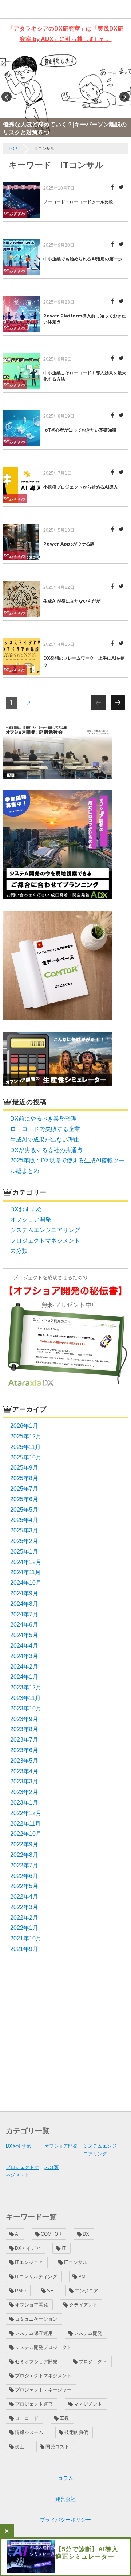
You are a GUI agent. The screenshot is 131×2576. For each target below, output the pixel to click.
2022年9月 (24, 1844)
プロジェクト (93, 2362)
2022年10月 (26, 1834)
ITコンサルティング (36, 2277)
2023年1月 (24, 1803)
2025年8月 (24, 1478)
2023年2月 (24, 1792)
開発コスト (57, 2447)
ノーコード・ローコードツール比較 (78, 202)
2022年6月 (24, 1876)
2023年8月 (24, 1729)
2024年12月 (26, 1562)
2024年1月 (24, 1677)
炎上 (20, 2447)
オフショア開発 (31, 1220)
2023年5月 (24, 1761)
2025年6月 (24, 1499)
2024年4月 (24, 1646)
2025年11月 (25, 1447)
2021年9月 (24, 1949)
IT (64, 2248)
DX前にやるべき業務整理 (43, 1119)
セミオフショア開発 (36, 2362)
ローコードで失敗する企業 (45, 1129)
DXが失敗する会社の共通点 (46, 1150)
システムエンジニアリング (45, 1230)
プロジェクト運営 (34, 2404)
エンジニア (86, 2291)
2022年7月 (24, 1865)
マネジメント (88, 2404)
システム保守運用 (34, 2333)
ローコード (27, 2418)
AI (17, 2234)
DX (86, 2234)
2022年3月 (24, 1907)
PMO (20, 2291)
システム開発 (88, 2333)
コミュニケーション (36, 2319)
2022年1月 (24, 1928)
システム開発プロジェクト (43, 2347)
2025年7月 (24, 1489)
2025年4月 (24, 1520)
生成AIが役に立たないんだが (72, 601)
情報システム (29, 2432)
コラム (65, 2478)
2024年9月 (24, 1593)
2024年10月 (26, 1583)
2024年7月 (24, 1614)
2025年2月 (24, 1541)
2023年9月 (24, 1719)
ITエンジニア (29, 2262)
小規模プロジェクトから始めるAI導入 (81, 487)
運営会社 (65, 2499)
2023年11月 (25, 1698)
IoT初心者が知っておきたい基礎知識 (80, 430)
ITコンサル (76, 2262)
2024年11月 (25, 1572)
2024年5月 (24, 1635)
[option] (65, 94)
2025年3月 (24, 1530)
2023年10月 (26, 1708)
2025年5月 (24, 1510)
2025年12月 (26, 1436)
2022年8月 (24, 1855)
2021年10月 (26, 1938)
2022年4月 (24, 1897)
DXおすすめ (14, 214)
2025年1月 (24, 1552)
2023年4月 (24, 1771)
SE (50, 2291)
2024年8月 (24, 1604)
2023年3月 (24, 1781)
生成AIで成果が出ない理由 (45, 1140)
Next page (118, 709)
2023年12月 (26, 1687)
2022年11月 (25, 1824)
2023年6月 (24, 1750)
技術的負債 (76, 2432)
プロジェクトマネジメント (45, 1241)
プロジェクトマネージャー (43, 2390)
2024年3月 (24, 1656)
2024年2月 (24, 1667)
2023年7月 (24, 1740)
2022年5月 (24, 1886)
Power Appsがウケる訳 (69, 544)
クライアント (83, 2305)
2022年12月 (26, 1813)
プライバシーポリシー (65, 2520)
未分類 (19, 1251)
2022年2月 (24, 1918)
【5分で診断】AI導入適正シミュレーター (87, 2553)
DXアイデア (28, 2248)
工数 (64, 2418)
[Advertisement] (65, 2032)
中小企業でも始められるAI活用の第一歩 (83, 259)
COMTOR (51, 2234)
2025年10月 (26, 1457)
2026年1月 (24, 1426)
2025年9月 (24, 1468)
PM (82, 2277)
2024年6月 (24, 1625)
